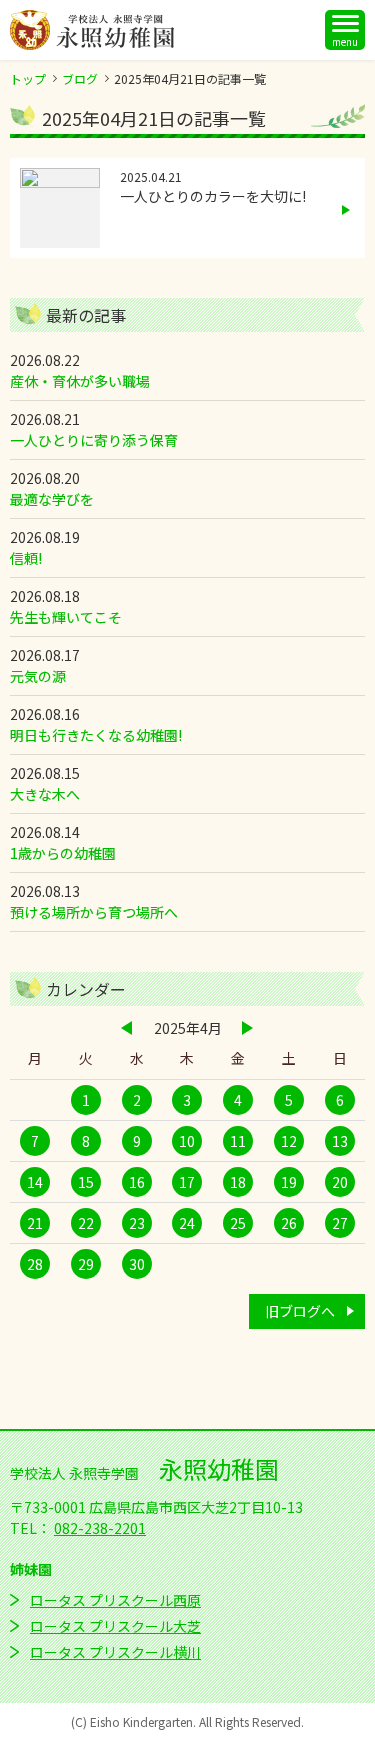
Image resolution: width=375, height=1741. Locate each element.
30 (137, 1264)
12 (289, 1141)
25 (238, 1223)
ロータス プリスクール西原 (115, 1600)
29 (86, 1264)
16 (137, 1182)
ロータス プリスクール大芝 (115, 1626)
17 (187, 1182)
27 (340, 1223)
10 (187, 1141)
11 (238, 1141)
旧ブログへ (300, 1311)
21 (35, 1223)
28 (35, 1264)
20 (340, 1182)
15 (86, 1182)
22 (86, 1223)
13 (340, 1141)
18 (238, 1182)
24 (187, 1223)
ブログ (80, 78)
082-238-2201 (100, 1528)
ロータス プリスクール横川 (115, 1652)
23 (137, 1223)
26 (289, 1223)
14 (35, 1182)
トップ (28, 78)
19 (289, 1182)
